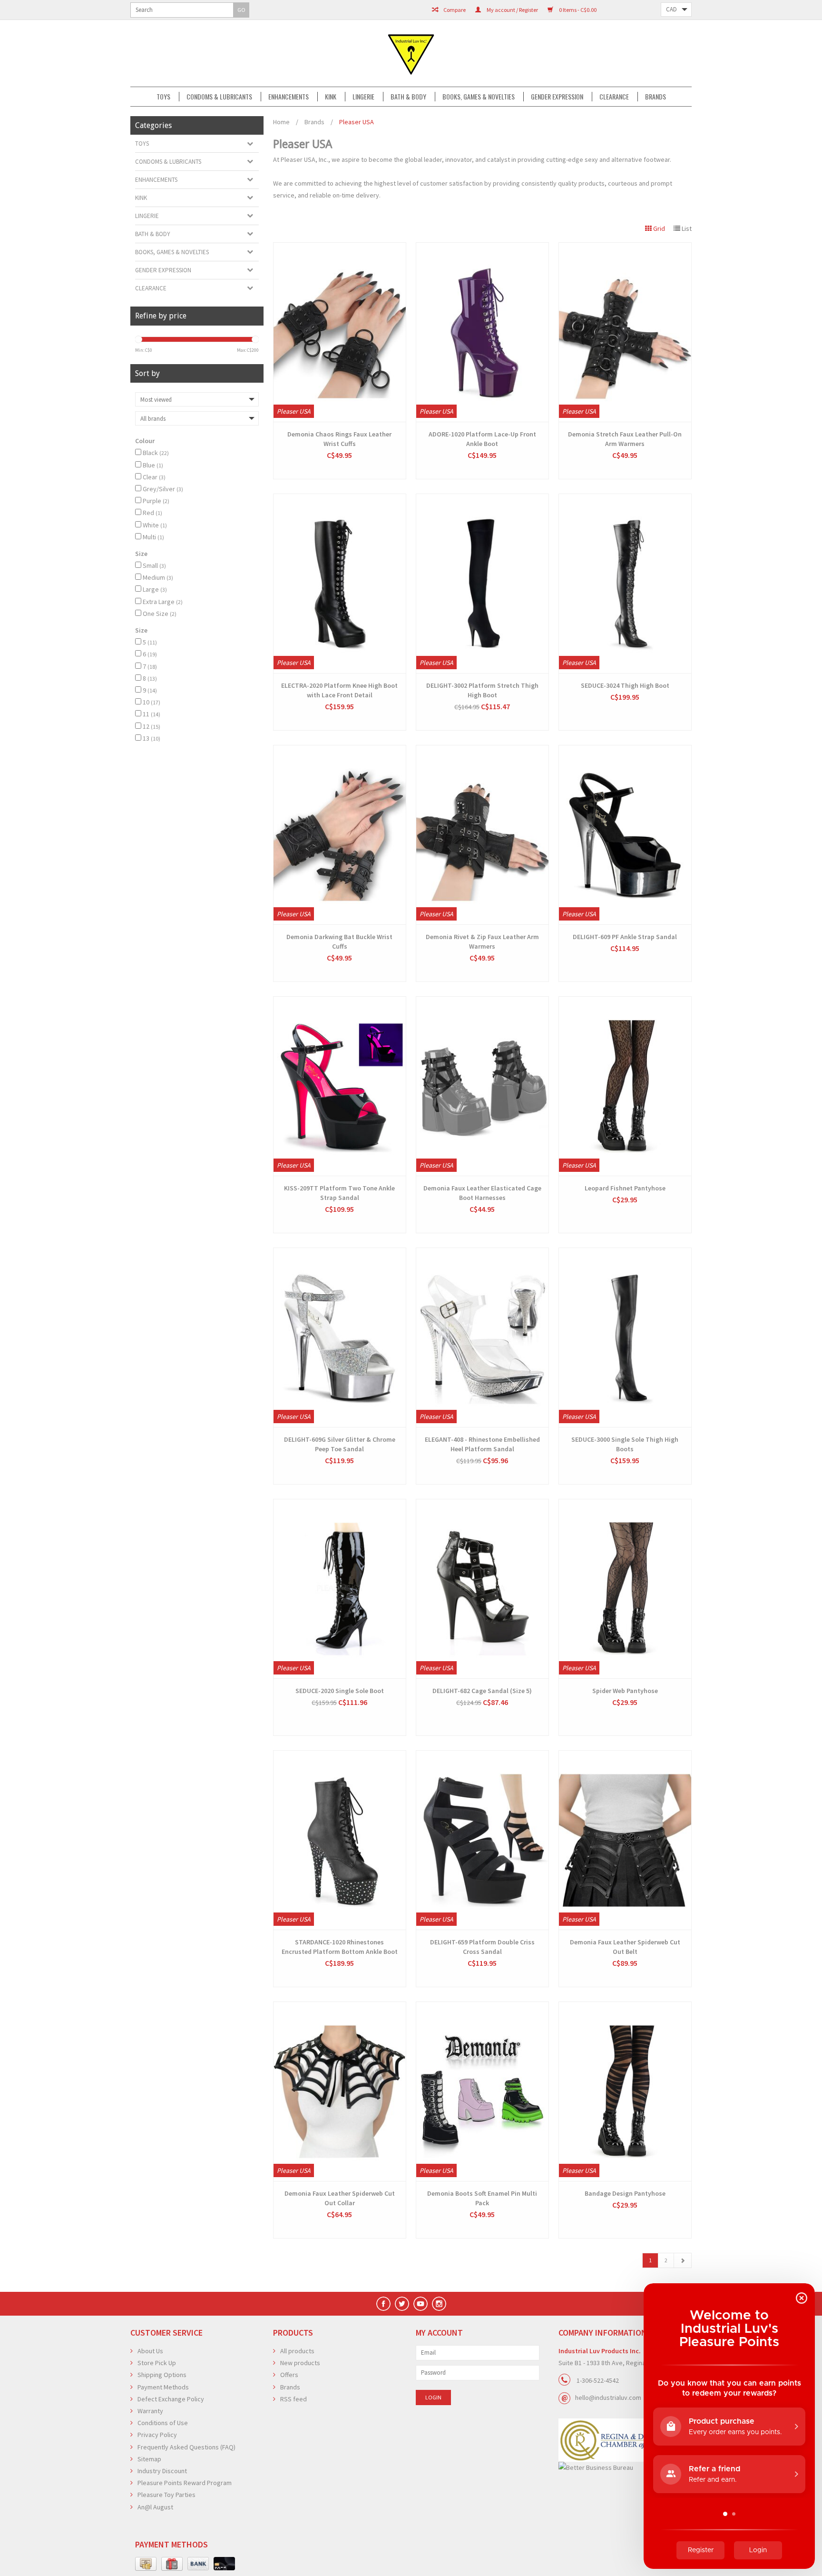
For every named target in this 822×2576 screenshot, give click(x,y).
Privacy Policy (157, 2435)
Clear (154, 477)
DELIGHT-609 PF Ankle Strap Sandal (625, 937)
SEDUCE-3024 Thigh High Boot (625, 685)
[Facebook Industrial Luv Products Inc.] (383, 2304)
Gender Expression (557, 97)
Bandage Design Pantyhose (625, 2193)
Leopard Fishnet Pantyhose (625, 1188)
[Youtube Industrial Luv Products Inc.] (421, 2304)
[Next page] (683, 2260)
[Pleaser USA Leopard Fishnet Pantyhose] (625, 1086)
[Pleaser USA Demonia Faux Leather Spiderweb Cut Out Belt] (625, 1840)
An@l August (155, 2507)
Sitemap (149, 2459)
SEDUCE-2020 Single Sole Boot (340, 1691)
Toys (163, 97)
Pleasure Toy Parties (166, 2495)
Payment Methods (163, 2387)
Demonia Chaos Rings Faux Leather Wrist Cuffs (339, 439)
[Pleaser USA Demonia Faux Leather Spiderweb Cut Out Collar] (340, 2091)
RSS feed (294, 2399)
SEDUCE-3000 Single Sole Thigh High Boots (625, 1444)
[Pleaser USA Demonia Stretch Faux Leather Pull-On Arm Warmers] (625, 332)
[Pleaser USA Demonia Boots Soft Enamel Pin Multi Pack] (482, 2091)
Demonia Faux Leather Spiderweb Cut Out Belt (625, 1947)
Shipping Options (162, 2375)
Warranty (150, 2411)
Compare (454, 10)
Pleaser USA (357, 122)
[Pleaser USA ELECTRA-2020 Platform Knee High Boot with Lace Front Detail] (340, 584)
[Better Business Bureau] (625, 2468)
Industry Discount (162, 2471)
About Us (150, 2351)
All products (297, 2351)
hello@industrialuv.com (608, 2398)
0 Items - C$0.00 (577, 10)
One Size (160, 614)
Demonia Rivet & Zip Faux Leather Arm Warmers (482, 941)
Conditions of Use (163, 2423)
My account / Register (512, 10)
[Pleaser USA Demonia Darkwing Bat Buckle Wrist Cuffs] (340, 835)
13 (152, 738)
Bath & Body (408, 97)
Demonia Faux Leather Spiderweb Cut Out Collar (340, 2198)
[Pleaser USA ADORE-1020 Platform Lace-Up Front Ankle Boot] (482, 332)
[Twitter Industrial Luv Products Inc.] (402, 2304)
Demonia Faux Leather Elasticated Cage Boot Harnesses (482, 1193)
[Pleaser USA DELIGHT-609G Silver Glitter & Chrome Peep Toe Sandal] (340, 1338)
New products (300, 2363)
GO (241, 10)
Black (156, 453)
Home (281, 122)
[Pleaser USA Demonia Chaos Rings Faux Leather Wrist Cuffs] (340, 332)
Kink (331, 97)
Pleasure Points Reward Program (185, 2483)
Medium (158, 577)
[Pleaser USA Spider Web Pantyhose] (625, 1589)
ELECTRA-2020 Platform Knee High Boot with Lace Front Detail (339, 690)
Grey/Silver (163, 489)
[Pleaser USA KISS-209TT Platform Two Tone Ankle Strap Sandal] (340, 1086)
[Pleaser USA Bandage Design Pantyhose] (625, 2091)
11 (152, 714)
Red (152, 513)
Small (154, 565)
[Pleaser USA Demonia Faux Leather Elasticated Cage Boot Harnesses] (482, 1086)
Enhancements (289, 97)
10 (152, 702)
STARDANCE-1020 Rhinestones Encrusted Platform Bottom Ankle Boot (340, 1947)
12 (152, 726)
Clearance (614, 97)
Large (155, 589)
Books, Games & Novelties (479, 97)
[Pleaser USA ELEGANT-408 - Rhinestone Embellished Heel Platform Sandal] (482, 1338)
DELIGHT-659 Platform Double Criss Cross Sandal (482, 1947)
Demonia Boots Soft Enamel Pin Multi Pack (482, 2198)
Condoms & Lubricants (219, 97)
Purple (156, 501)
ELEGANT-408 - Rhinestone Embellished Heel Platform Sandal (482, 1444)
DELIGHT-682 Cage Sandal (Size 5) (482, 1691)
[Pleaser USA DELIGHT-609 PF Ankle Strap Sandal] (625, 835)
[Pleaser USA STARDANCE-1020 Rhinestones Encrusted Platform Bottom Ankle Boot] (340, 1840)
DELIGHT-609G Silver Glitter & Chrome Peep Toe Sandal (340, 1444)
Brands (656, 97)
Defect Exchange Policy (171, 2399)
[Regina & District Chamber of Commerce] (625, 2440)
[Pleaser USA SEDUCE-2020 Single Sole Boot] (340, 1589)
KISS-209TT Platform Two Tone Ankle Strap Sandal (339, 1193)
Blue (153, 465)
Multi (153, 537)
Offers (289, 2375)
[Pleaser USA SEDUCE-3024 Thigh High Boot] (625, 584)
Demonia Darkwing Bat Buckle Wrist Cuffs (339, 941)
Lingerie (363, 97)
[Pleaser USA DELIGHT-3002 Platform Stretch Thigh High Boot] (482, 584)
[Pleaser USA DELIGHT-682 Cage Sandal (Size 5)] (482, 1589)
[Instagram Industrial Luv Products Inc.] (439, 2304)
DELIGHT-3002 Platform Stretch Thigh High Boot (482, 690)
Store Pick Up (157, 2363)
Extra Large (163, 602)
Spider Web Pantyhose (625, 1691)
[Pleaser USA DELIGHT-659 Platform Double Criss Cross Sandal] (482, 1840)
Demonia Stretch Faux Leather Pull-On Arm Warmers (625, 439)
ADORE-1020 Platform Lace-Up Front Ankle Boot (482, 439)
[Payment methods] (146, 2564)
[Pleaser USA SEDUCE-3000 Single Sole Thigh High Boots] (625, 1338)
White (155, 525)
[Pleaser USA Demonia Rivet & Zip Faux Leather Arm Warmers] (482, 835)
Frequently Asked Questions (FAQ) (186, 2447)
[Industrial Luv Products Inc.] (411, 53)
